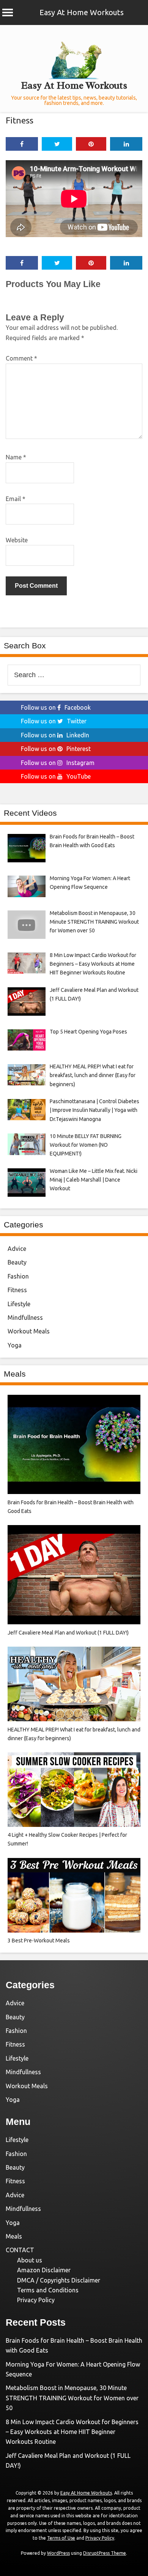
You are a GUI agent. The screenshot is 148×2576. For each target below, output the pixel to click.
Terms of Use (61, 2538)
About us (30, 2260)
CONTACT (20, 2250)
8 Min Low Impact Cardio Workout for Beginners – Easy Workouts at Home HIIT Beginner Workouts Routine (72, 2432)
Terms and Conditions (48, 2290)
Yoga (15, 1345)
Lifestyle (19, 1304)
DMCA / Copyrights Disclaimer (59, 2280)
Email (16, 499)
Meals (14, 2236)
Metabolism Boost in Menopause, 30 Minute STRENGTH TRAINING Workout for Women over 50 (72, 2398)
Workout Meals (29, 1331)
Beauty (17, 1262)
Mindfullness (25, 1318)
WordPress (58, 2553)
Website (17, 540)
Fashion (18, 1276)
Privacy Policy (36, 2300)
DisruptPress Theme (105, 2553)
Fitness (20, 120)
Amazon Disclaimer (44, 2270)
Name (16, 457)
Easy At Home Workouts (82, 12)
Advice (17, 1249)
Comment (21, 358)
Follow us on (56, 707)
